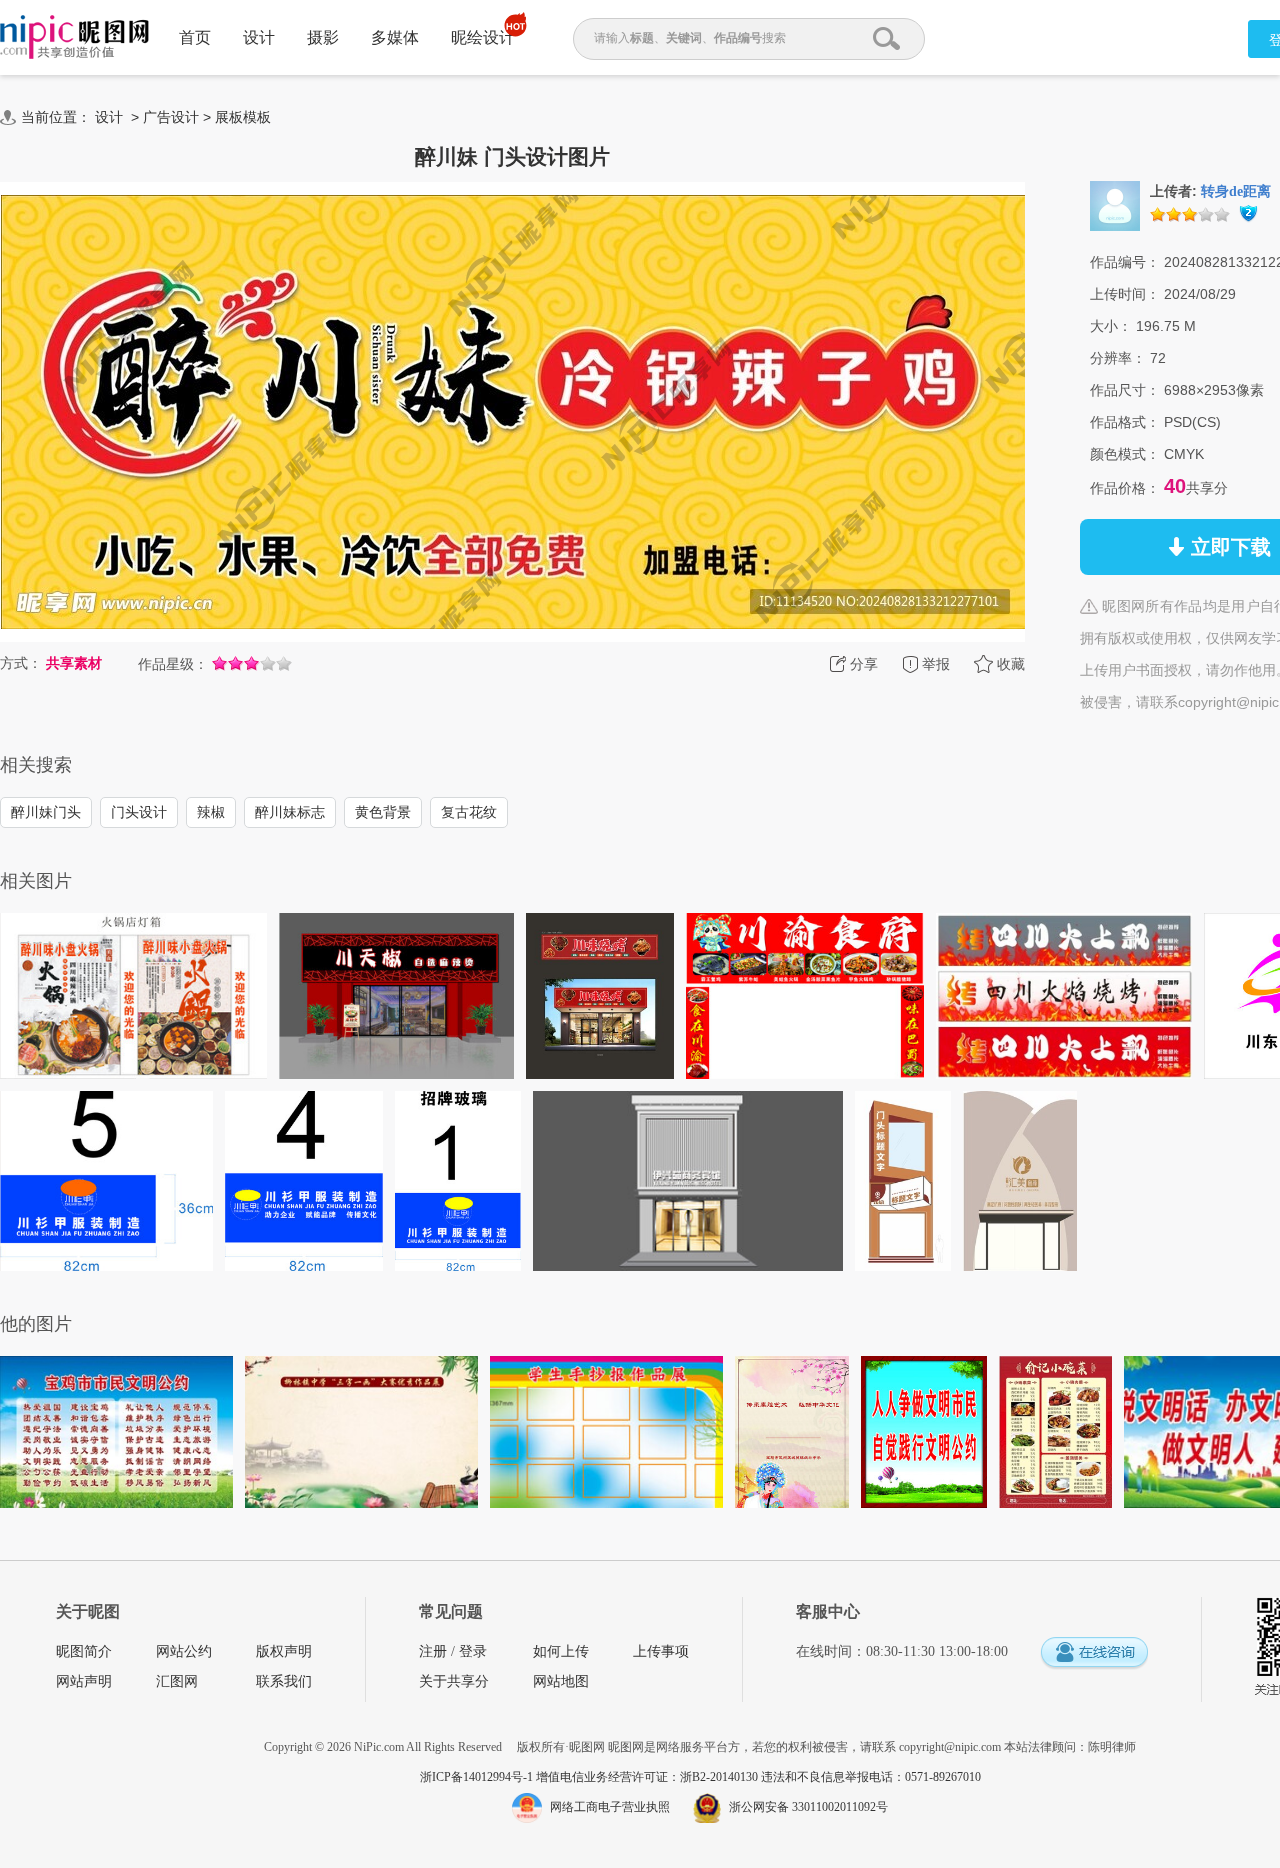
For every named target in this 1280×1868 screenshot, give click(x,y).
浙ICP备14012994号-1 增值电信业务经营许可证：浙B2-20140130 (590, 1777)
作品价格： (1125, 488)
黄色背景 (383, 812)
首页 (195, 37)
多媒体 (395, 37)
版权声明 (284, 1651)
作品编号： (1125, 262)
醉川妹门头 (46, 812)
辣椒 (211, 812)
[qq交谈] (1094, 1653)
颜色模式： (1125, 454)
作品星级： (173, 664)
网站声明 (84, 1681)
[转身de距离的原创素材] (1115, 205)
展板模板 (243, 117)
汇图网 (177, 1681)
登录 (473, 1651)
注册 (433, 1651)
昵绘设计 (483, 37)
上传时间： (1125, 294)
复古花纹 (469, 812)
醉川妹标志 (290, 812)
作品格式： (1125, 422)
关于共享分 (454, 1681)
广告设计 (171, 117)
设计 (259, 37)
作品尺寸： (1125, 390)
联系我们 (284, 1681)
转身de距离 (1236, 191)
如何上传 (561, 1651)
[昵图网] (74, 37)
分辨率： (1118, 358)
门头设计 (139, 812)
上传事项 (661, 1651)
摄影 (323, 37)
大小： (1111, 326)
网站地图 (561, 1681)
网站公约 (184, 1651)
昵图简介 (84, 1651)
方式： (21, 663)
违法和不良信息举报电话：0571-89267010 (871, 1777)
